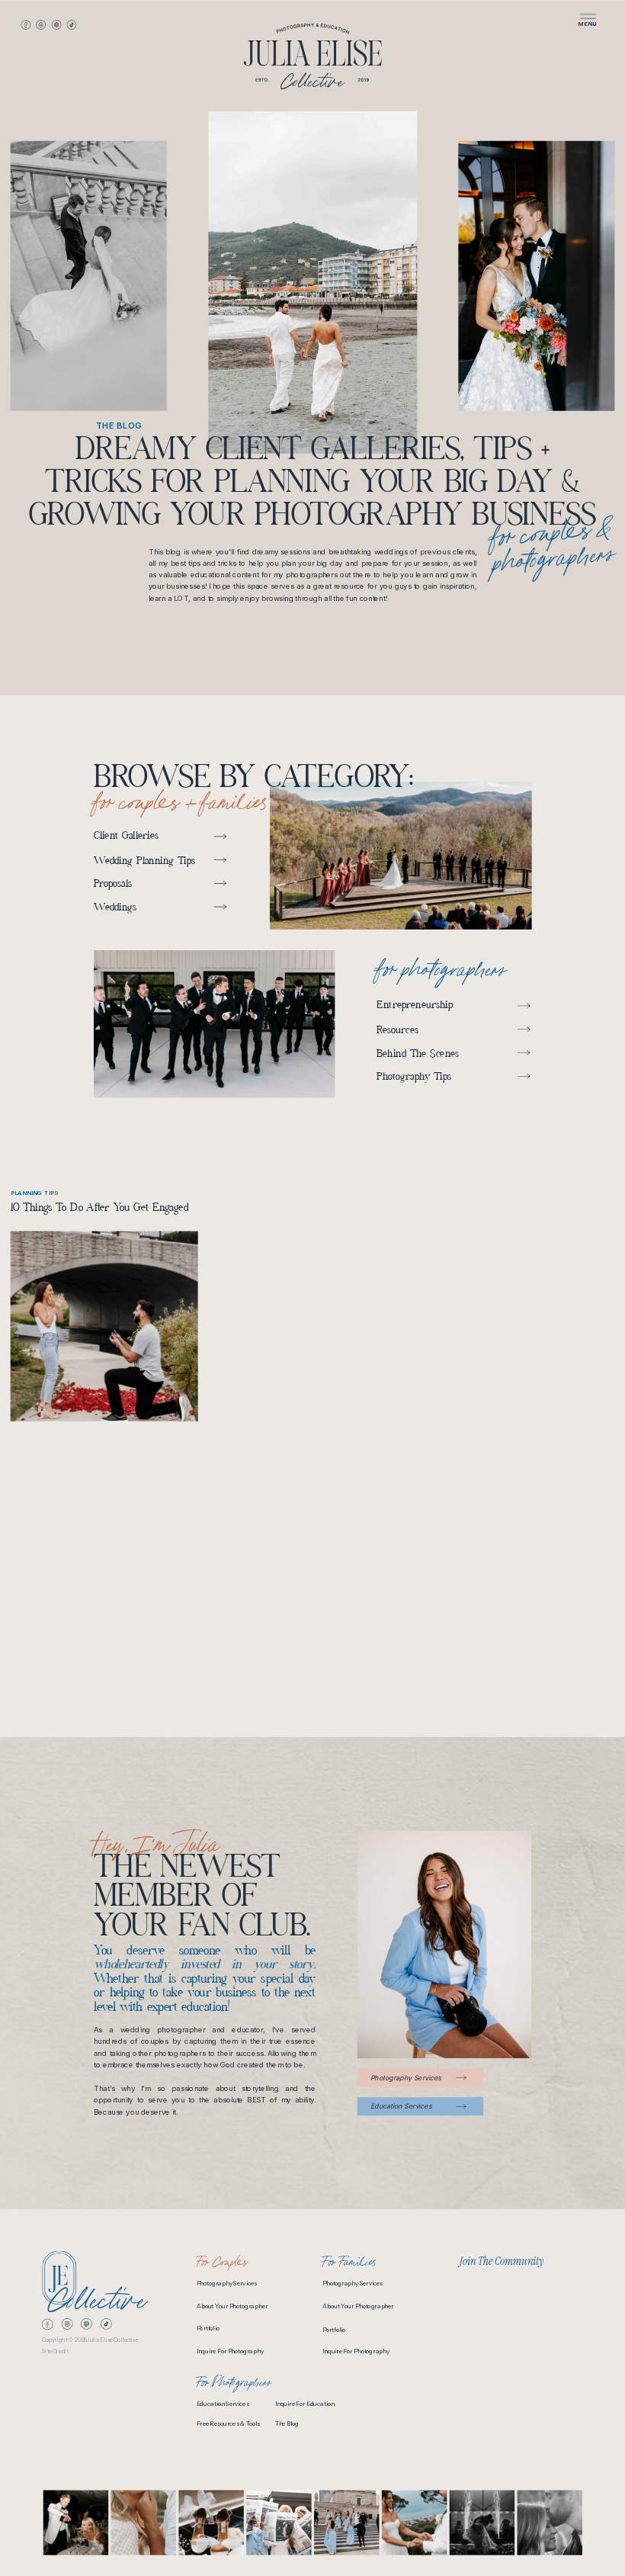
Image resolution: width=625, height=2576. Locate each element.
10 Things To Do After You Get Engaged (100, 1209)
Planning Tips (35, 1193)
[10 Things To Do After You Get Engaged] (104, 1327)
